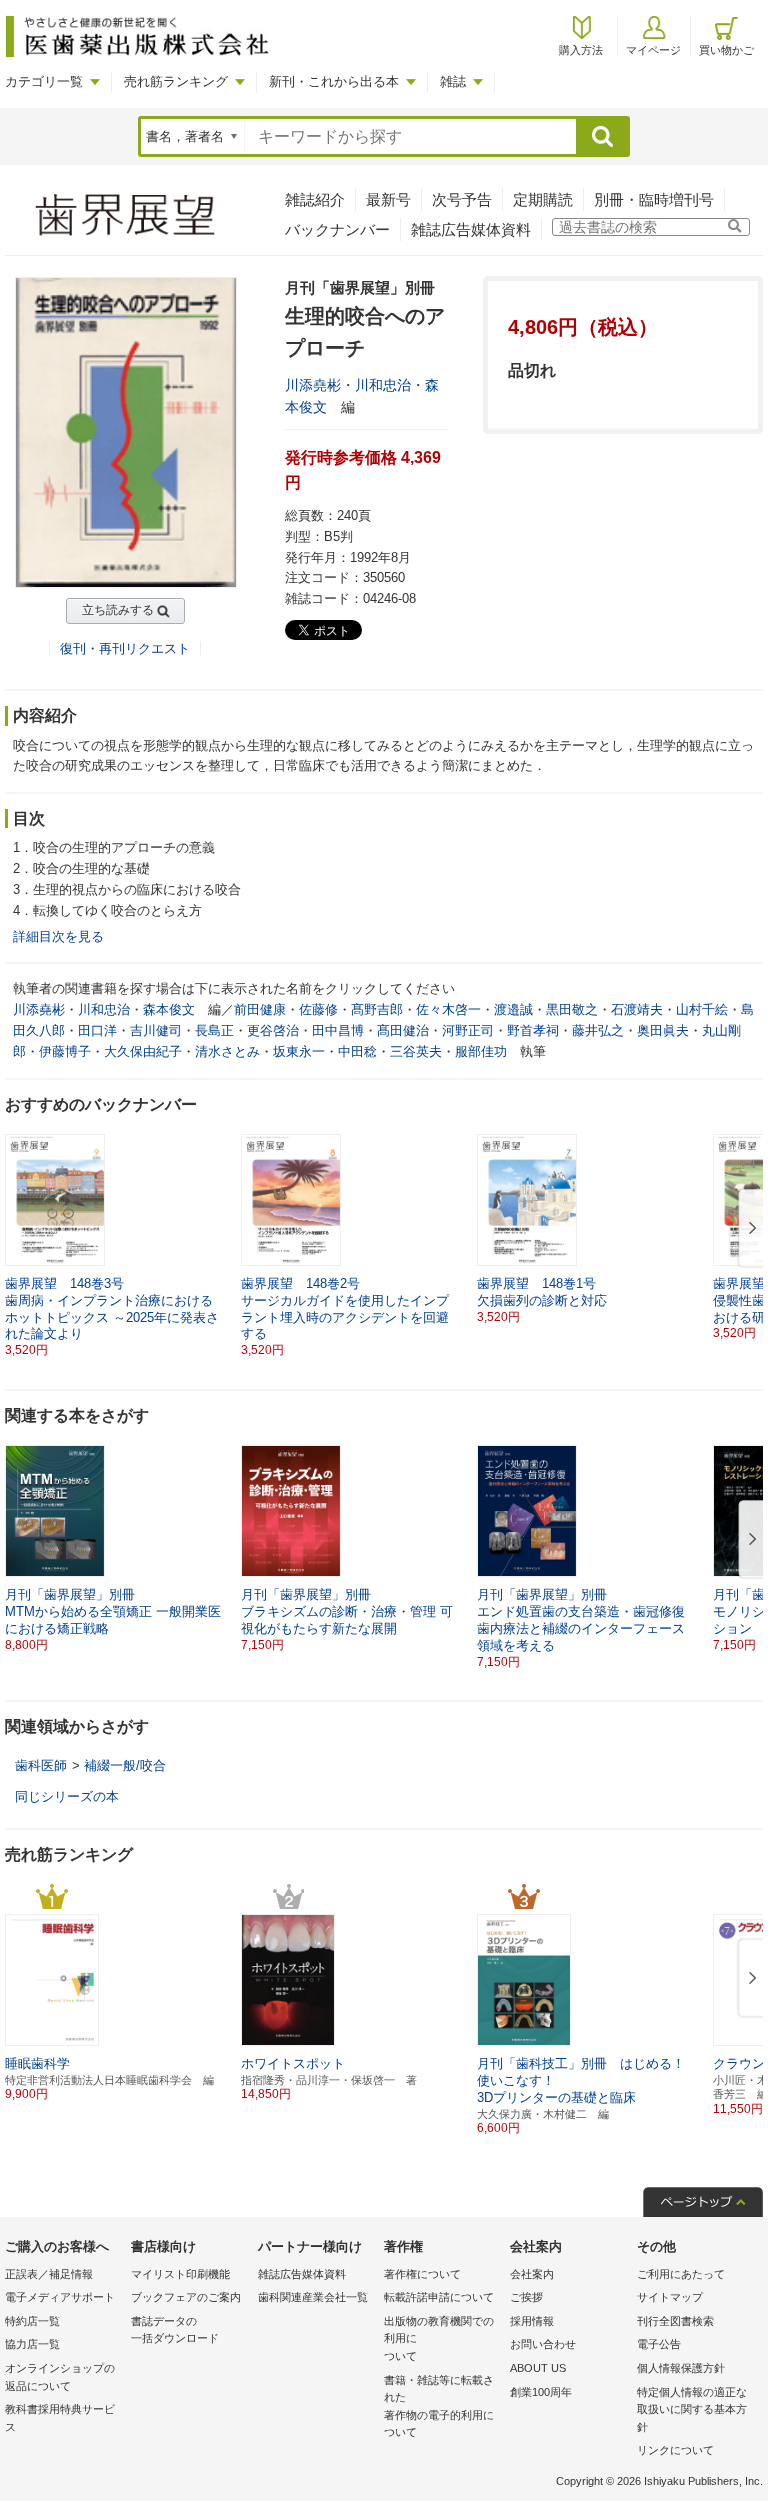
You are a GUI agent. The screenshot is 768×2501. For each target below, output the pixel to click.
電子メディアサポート (60, 2297)
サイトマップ (670, 2297)
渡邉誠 (513, 1009)
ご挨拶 (526, 2297)
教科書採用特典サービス (60, 2418)
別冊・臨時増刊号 (654, 199)
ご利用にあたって (681, 2274)
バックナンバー (337, 229)
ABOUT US (538, 2368)
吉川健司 (156, 1030)
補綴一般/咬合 (125, 1765)
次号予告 (462, 199)
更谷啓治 (273, 1030)
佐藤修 (318, 1009)
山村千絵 (702, 1009)
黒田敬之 (572, 1009)
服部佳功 (481, 1051)
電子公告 (659, 2344)
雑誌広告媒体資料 (471, 229)
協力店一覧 (32, 2344)
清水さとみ (227, 1051)
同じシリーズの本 (67, 1796)
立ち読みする (118, 610)
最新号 (388, 199)
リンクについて (675, 2450)
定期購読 (543, 199)
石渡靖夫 (637, 1009)
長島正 (214, 1030)
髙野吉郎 (377, 1009)
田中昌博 (338, 1030)
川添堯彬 (313, 385)
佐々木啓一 (448, 1009)
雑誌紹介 (315, 199)
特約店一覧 (32, 2321)
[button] (749, 1229)
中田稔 (357, 1051)
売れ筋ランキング (176, 81)
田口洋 (97, 1030)
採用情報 (532, 2321)
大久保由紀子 (143, 1051)
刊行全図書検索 (675, 2321)
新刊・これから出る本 (334, 81)
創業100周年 (541, 2392)
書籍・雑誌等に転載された (439, 2406)
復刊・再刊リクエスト (125, 648)
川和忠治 (383, 385)
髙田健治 (403, 1030)
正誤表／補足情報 (49, 2274)
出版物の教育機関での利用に (439, 2338)
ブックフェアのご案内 (186, 2297)
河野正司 (468, 1030)
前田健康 (260, 1009)
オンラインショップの (60, 2377)
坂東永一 (299, 1051)
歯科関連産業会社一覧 (313, 2297)
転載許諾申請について (439, 2297)
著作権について (422, 2274)
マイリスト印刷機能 (180, 2274)
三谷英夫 (416, 1051)
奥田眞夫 (663, 1030)
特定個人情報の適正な (692, 2409)
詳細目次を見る (58, 936)
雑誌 (453, 81)
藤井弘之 (598, 1030)
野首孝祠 (533, 1030)
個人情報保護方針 (681, 2368)
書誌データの (175, 2330)
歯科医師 (41, 1765)
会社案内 (532, 2274)
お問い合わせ (543, 2344)
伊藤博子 (65, 1051)
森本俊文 (169, 1009)
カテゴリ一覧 (44, 81)
